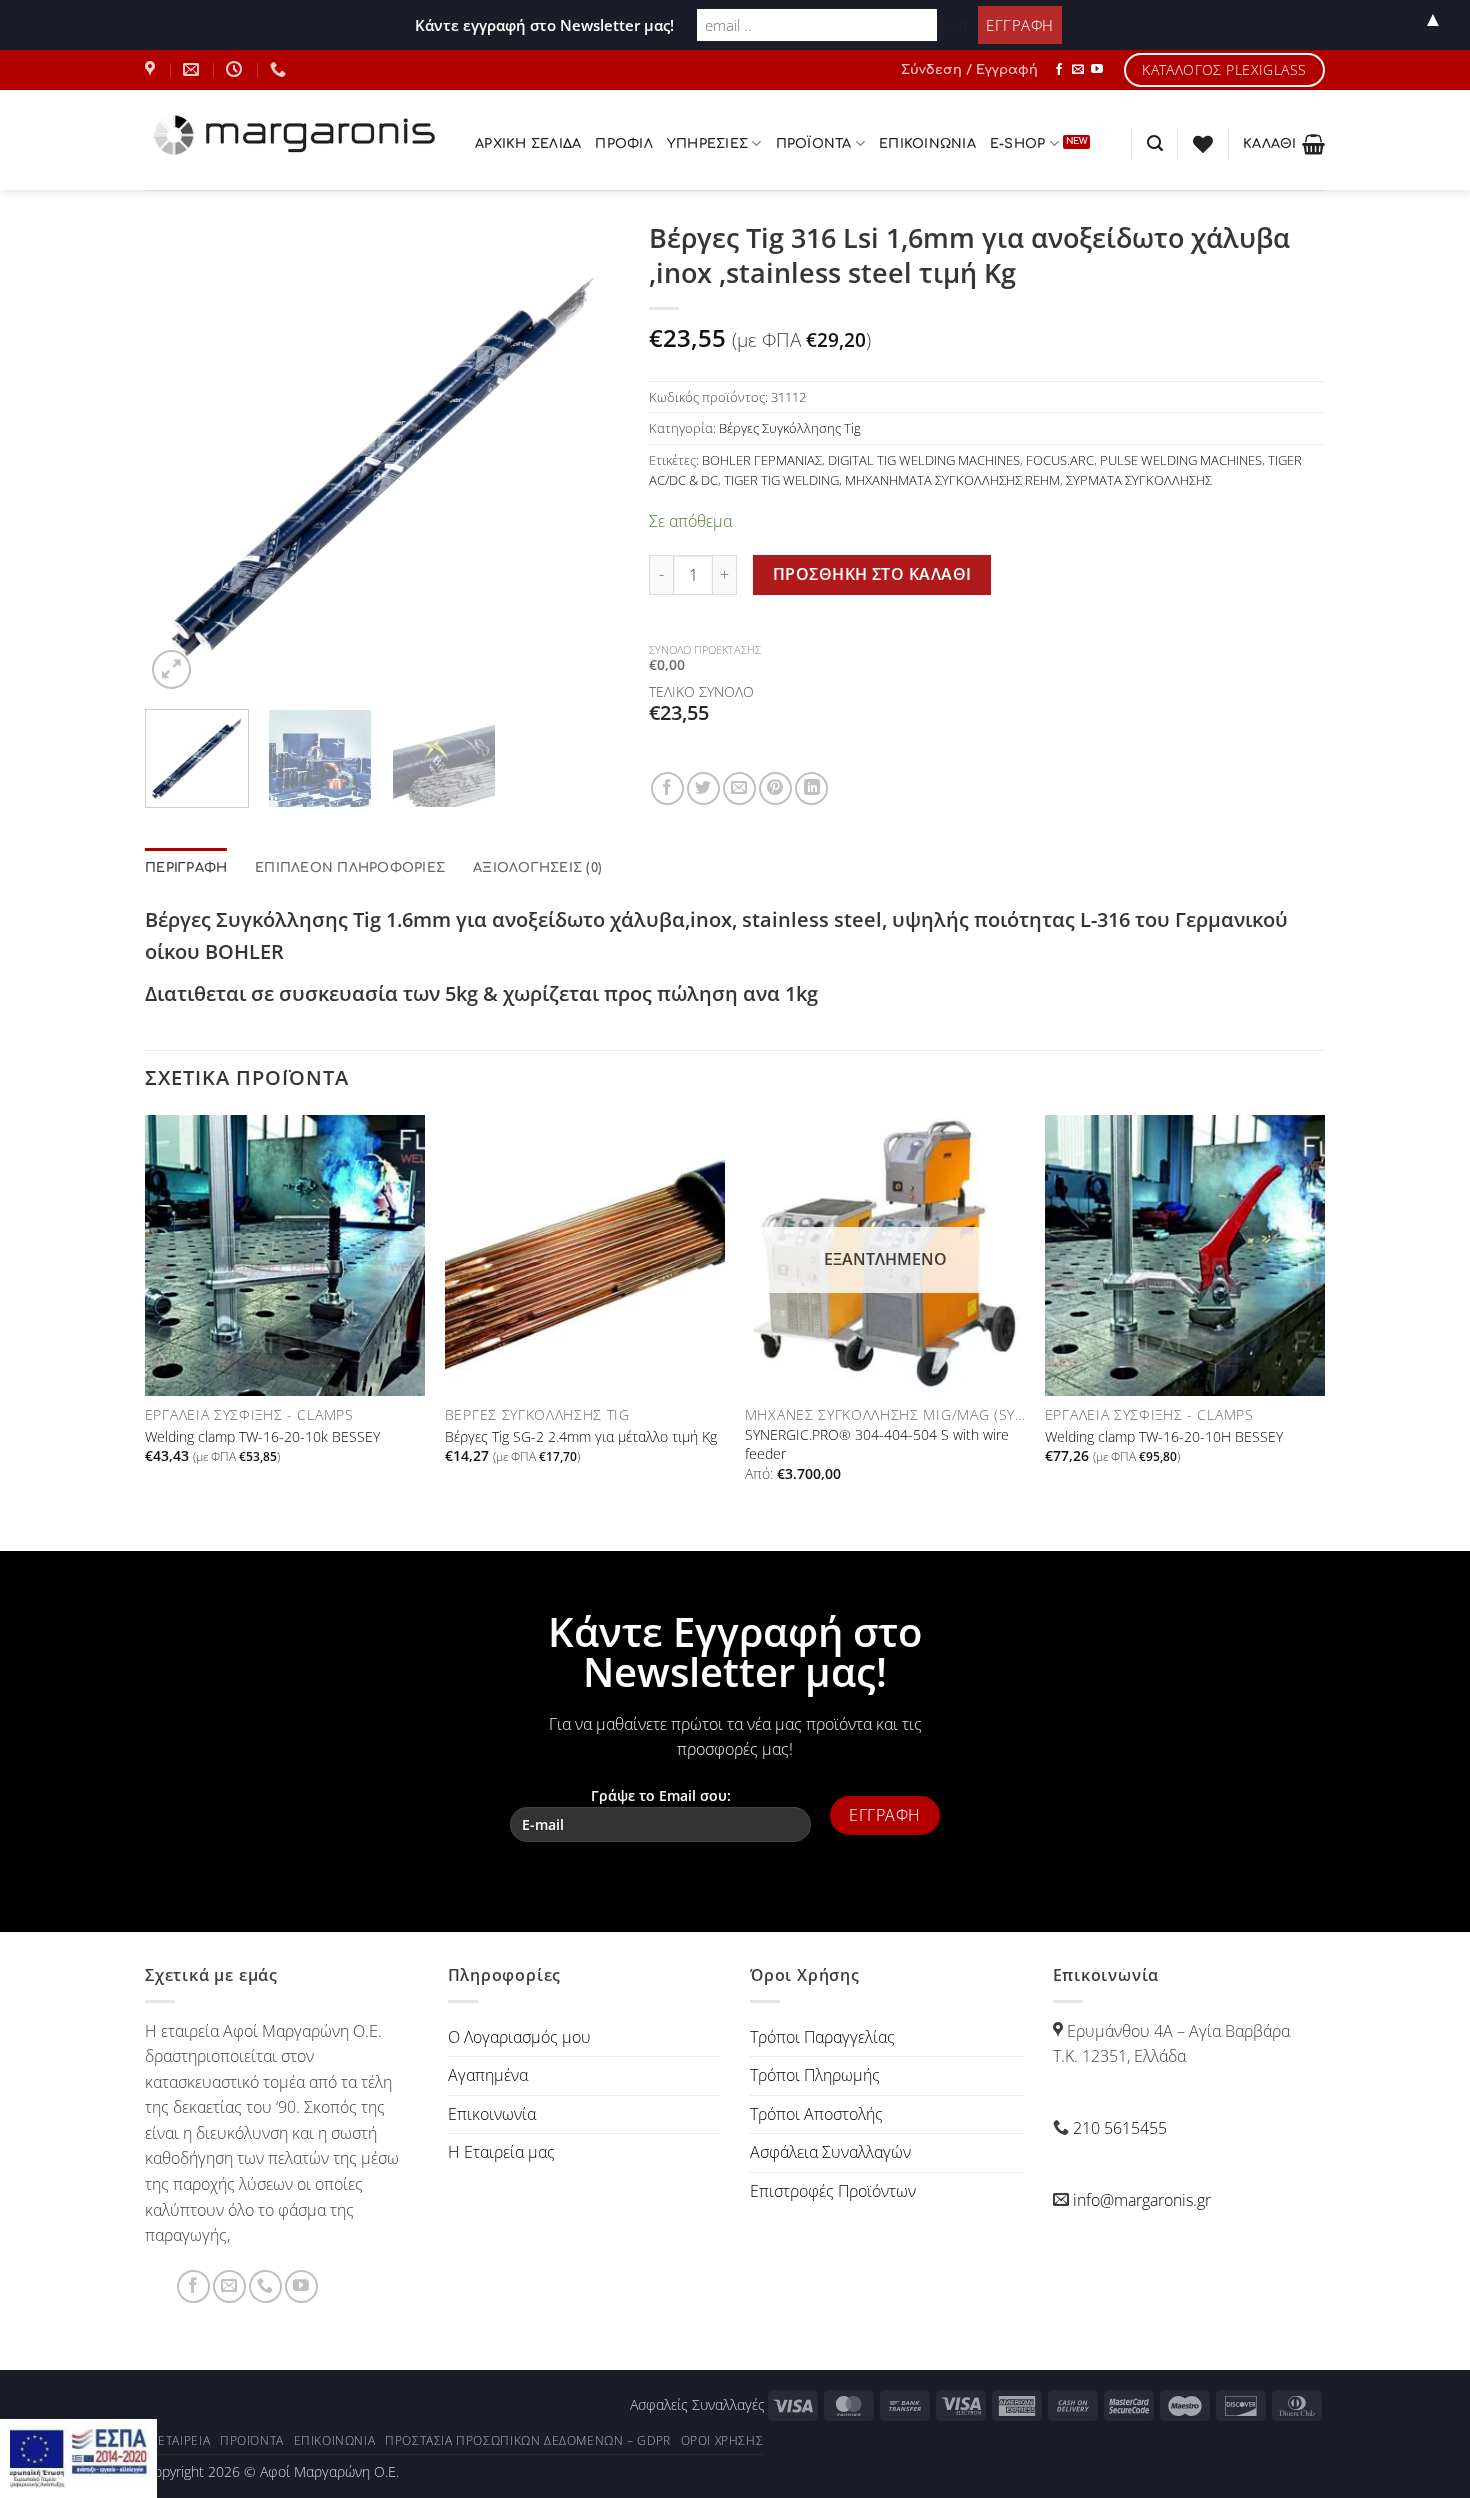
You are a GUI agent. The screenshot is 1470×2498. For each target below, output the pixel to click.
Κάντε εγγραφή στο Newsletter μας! (544, 25)
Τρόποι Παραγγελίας (822, 2037)
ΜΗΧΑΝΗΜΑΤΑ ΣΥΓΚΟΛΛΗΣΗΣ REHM (952, 480)
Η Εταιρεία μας (501, 2152)
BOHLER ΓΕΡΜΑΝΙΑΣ (762, 460)
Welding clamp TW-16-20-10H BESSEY (1164, 1437)
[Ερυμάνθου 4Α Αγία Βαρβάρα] (152, 69)
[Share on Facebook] (667, 788)
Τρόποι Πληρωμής (815, 2075)
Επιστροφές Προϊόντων (833, 2191)
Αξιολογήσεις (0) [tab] (537, 868)
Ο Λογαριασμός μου (519, 2037)
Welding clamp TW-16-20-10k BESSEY (262, 1437)
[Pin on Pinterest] (775, 788)
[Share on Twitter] (703, 788)
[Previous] (180, 457)
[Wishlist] (1203, 144)
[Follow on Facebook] (1059, 70)
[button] (969, 70)
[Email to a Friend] (739, 788)
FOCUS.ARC (1060, 460)
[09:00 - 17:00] (236, 69)
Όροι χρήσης (722, 2440)
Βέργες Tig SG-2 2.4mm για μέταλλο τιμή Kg (581, 1437)
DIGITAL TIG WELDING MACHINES (924, 460)
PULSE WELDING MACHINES (1181, 460)
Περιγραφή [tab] (186, 868)
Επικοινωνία (927, 144)
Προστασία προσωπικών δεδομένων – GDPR (528, 2440)
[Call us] (265, 2286)
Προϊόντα (252, 2440)
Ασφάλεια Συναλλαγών (830, 2152)
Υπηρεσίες (707, 144)
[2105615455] (280, 69)
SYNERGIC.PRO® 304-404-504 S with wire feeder (877, 1444)
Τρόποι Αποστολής (816, 2114)
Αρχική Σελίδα (528, 144)
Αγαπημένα (488, 2075)
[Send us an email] (1078, 70)
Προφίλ (624, 144)
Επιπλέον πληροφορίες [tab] (350, 868)
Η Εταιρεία (177, 2440)
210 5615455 (1120, 2128)
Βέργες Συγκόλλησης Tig (790, 428)
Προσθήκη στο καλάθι (872, 574)
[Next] (584, 457)
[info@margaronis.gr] (193, 69)
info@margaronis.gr (1142, 2200)
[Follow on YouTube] (1097, 70)
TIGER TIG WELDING (781, 480)
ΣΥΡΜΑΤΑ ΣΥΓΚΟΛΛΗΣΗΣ (1139, 480)
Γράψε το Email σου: (661, 1795)
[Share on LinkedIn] (811, 788)
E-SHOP (1018, 144)
